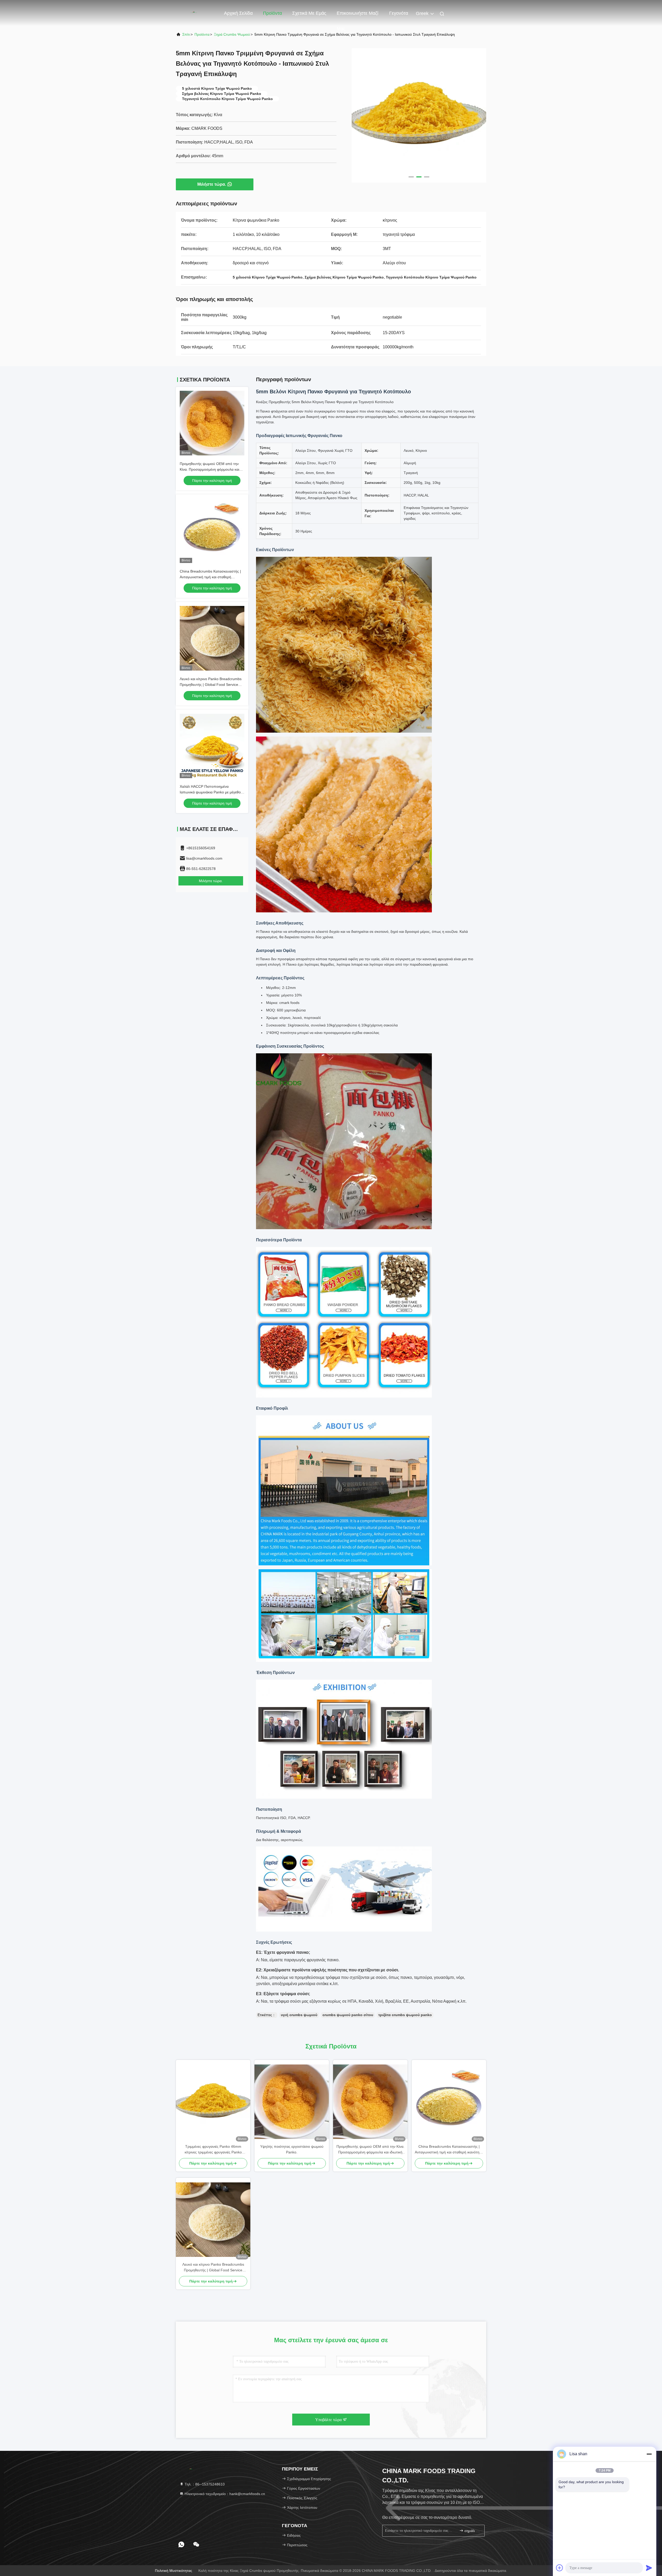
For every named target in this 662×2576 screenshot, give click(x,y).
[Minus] (649, 2454)
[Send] (649, 2568)
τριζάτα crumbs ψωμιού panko (405, 2015)
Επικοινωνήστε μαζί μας (358, 16)
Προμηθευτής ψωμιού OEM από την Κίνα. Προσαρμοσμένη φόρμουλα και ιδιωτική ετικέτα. (209, 469)
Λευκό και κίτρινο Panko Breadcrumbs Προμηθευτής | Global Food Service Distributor (211, 685)
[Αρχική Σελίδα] (197, 13)
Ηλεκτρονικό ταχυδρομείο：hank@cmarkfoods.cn (224, 2494)
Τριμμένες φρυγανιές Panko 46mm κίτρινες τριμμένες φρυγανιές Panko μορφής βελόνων (213, 2150)
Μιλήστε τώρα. (212, 184)
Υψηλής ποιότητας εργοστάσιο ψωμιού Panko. (292, 2149)
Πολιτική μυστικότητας (174, 2571)
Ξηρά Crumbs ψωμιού (232, 34)
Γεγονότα (399, 13)
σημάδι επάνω (472, 2531)
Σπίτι (186, 34)
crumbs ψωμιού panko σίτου (348, 2015)
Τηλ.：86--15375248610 (204, 2484)
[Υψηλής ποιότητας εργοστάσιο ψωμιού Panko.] (292, 2102)
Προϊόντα (272, 13)
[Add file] (560, 2568)
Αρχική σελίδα (238, 13)
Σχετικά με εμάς (309, 13)
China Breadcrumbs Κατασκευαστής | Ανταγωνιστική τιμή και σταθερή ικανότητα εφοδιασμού (210, 577)
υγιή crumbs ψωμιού (299, 2015)
